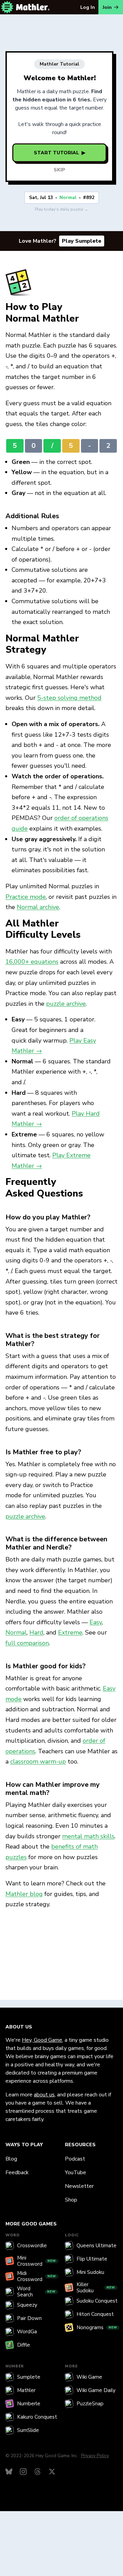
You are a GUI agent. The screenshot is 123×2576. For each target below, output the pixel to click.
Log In (88, 7)
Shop (71, 2200)
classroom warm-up (38, 1761)
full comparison (27, 1643)
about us (44, 2095)
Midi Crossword (37, 2276)
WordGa (27, 2332)
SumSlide (28, 2430)
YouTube (76, 2172)
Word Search (36, 2292)
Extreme (70, 1632)
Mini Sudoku (90, 2272)
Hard (36, 1632)
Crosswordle (32, 2246)
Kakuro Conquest (37, 2417)
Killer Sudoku (96, 2288)
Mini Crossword (37, 2261)
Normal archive (38, 907)
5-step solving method (69, 698)
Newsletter (79, 2186)
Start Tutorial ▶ (60, 153)
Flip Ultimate (92, 2259)
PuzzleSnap (90, 2404)
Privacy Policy (95, 2456)
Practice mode (26, 897)
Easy (96, 1622)
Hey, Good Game (42, 2040)
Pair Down (29, 2318)
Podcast (75, 2159)
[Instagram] (23, 2472)
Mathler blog (24, 1894)
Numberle (29, 2404)
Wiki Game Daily (96, 2390)
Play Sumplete (82, 241)
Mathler (26, 2390)
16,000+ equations (32, 962)
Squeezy (27, 2305)
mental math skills (88, 1836)
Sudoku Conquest (97, 2301)
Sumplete (29, 2377)
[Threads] (38, 2472)
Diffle (24, 2345)
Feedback (17, 2172)
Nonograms (97, 2327)
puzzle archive (66, 1004)
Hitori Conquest (95, 2314)
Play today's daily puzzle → (61, 209)
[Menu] (7, 7)
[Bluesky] (9, 2472)
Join (107, 7)
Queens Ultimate (97, 2246)
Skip (59, 170)
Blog (11, 2159)
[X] (52, 2472)
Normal (16, 1632)
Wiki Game (89, 2377)
